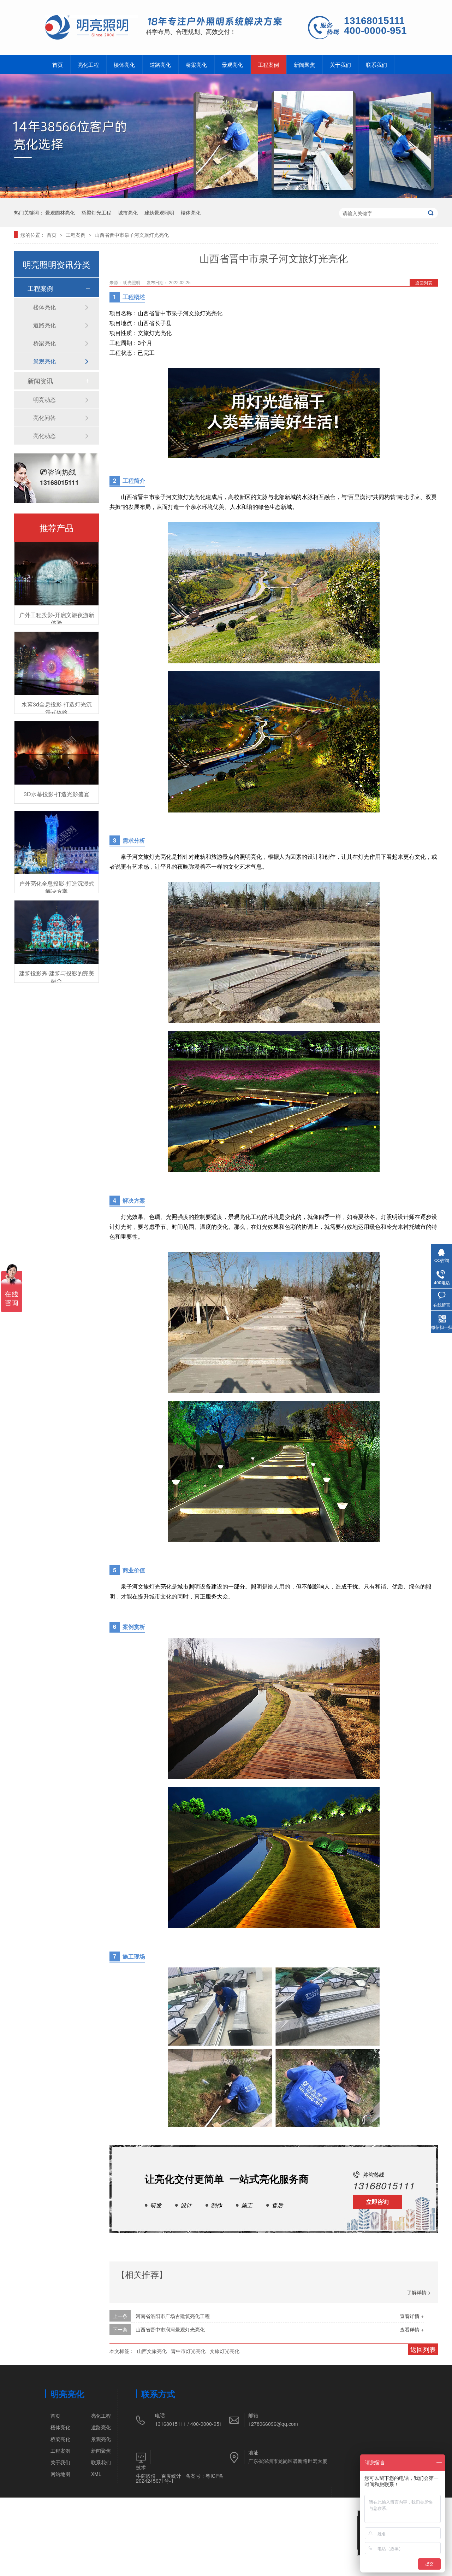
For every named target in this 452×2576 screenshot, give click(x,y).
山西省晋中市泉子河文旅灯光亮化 (132, 235)
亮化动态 (44, 436)
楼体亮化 (124, 64)
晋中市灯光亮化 (188, 2351)
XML (96, 2474)
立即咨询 (377, 2202)
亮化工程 (88, 64)
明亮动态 (44, 400)
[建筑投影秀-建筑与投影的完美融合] (56, 932)
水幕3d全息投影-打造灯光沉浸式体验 (57, 708)
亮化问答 (44, 418)
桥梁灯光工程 (96, 212)
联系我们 (376, 64)
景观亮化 (232, 64)
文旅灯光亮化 (225, 2351)
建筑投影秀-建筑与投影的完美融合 (57, 977)
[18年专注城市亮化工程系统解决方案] (215, 22)
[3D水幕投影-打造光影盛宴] (56, 753)
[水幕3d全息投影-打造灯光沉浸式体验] (56, 664)
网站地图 (60, 2474)
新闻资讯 (40, 381)
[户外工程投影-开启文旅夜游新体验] (56, 574)
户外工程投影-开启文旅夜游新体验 (57, 619)
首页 (58, 64)
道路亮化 (160, 64)
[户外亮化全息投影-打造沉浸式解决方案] (56, 843)
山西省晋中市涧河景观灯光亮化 (170, 2329)
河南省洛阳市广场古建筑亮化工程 (173, 2316)
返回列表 (424, 283)
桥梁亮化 (196, 64)
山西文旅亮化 (152, 2351)
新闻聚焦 (304, 64)
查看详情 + (412, 2316)
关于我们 (340, 64)
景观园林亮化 (60, 212)
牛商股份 (146, 2476)
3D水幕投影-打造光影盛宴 (56, 794)
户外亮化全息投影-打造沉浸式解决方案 (57, 887)
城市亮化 (128, 212)
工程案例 (268, 64)
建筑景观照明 (159, 212)
